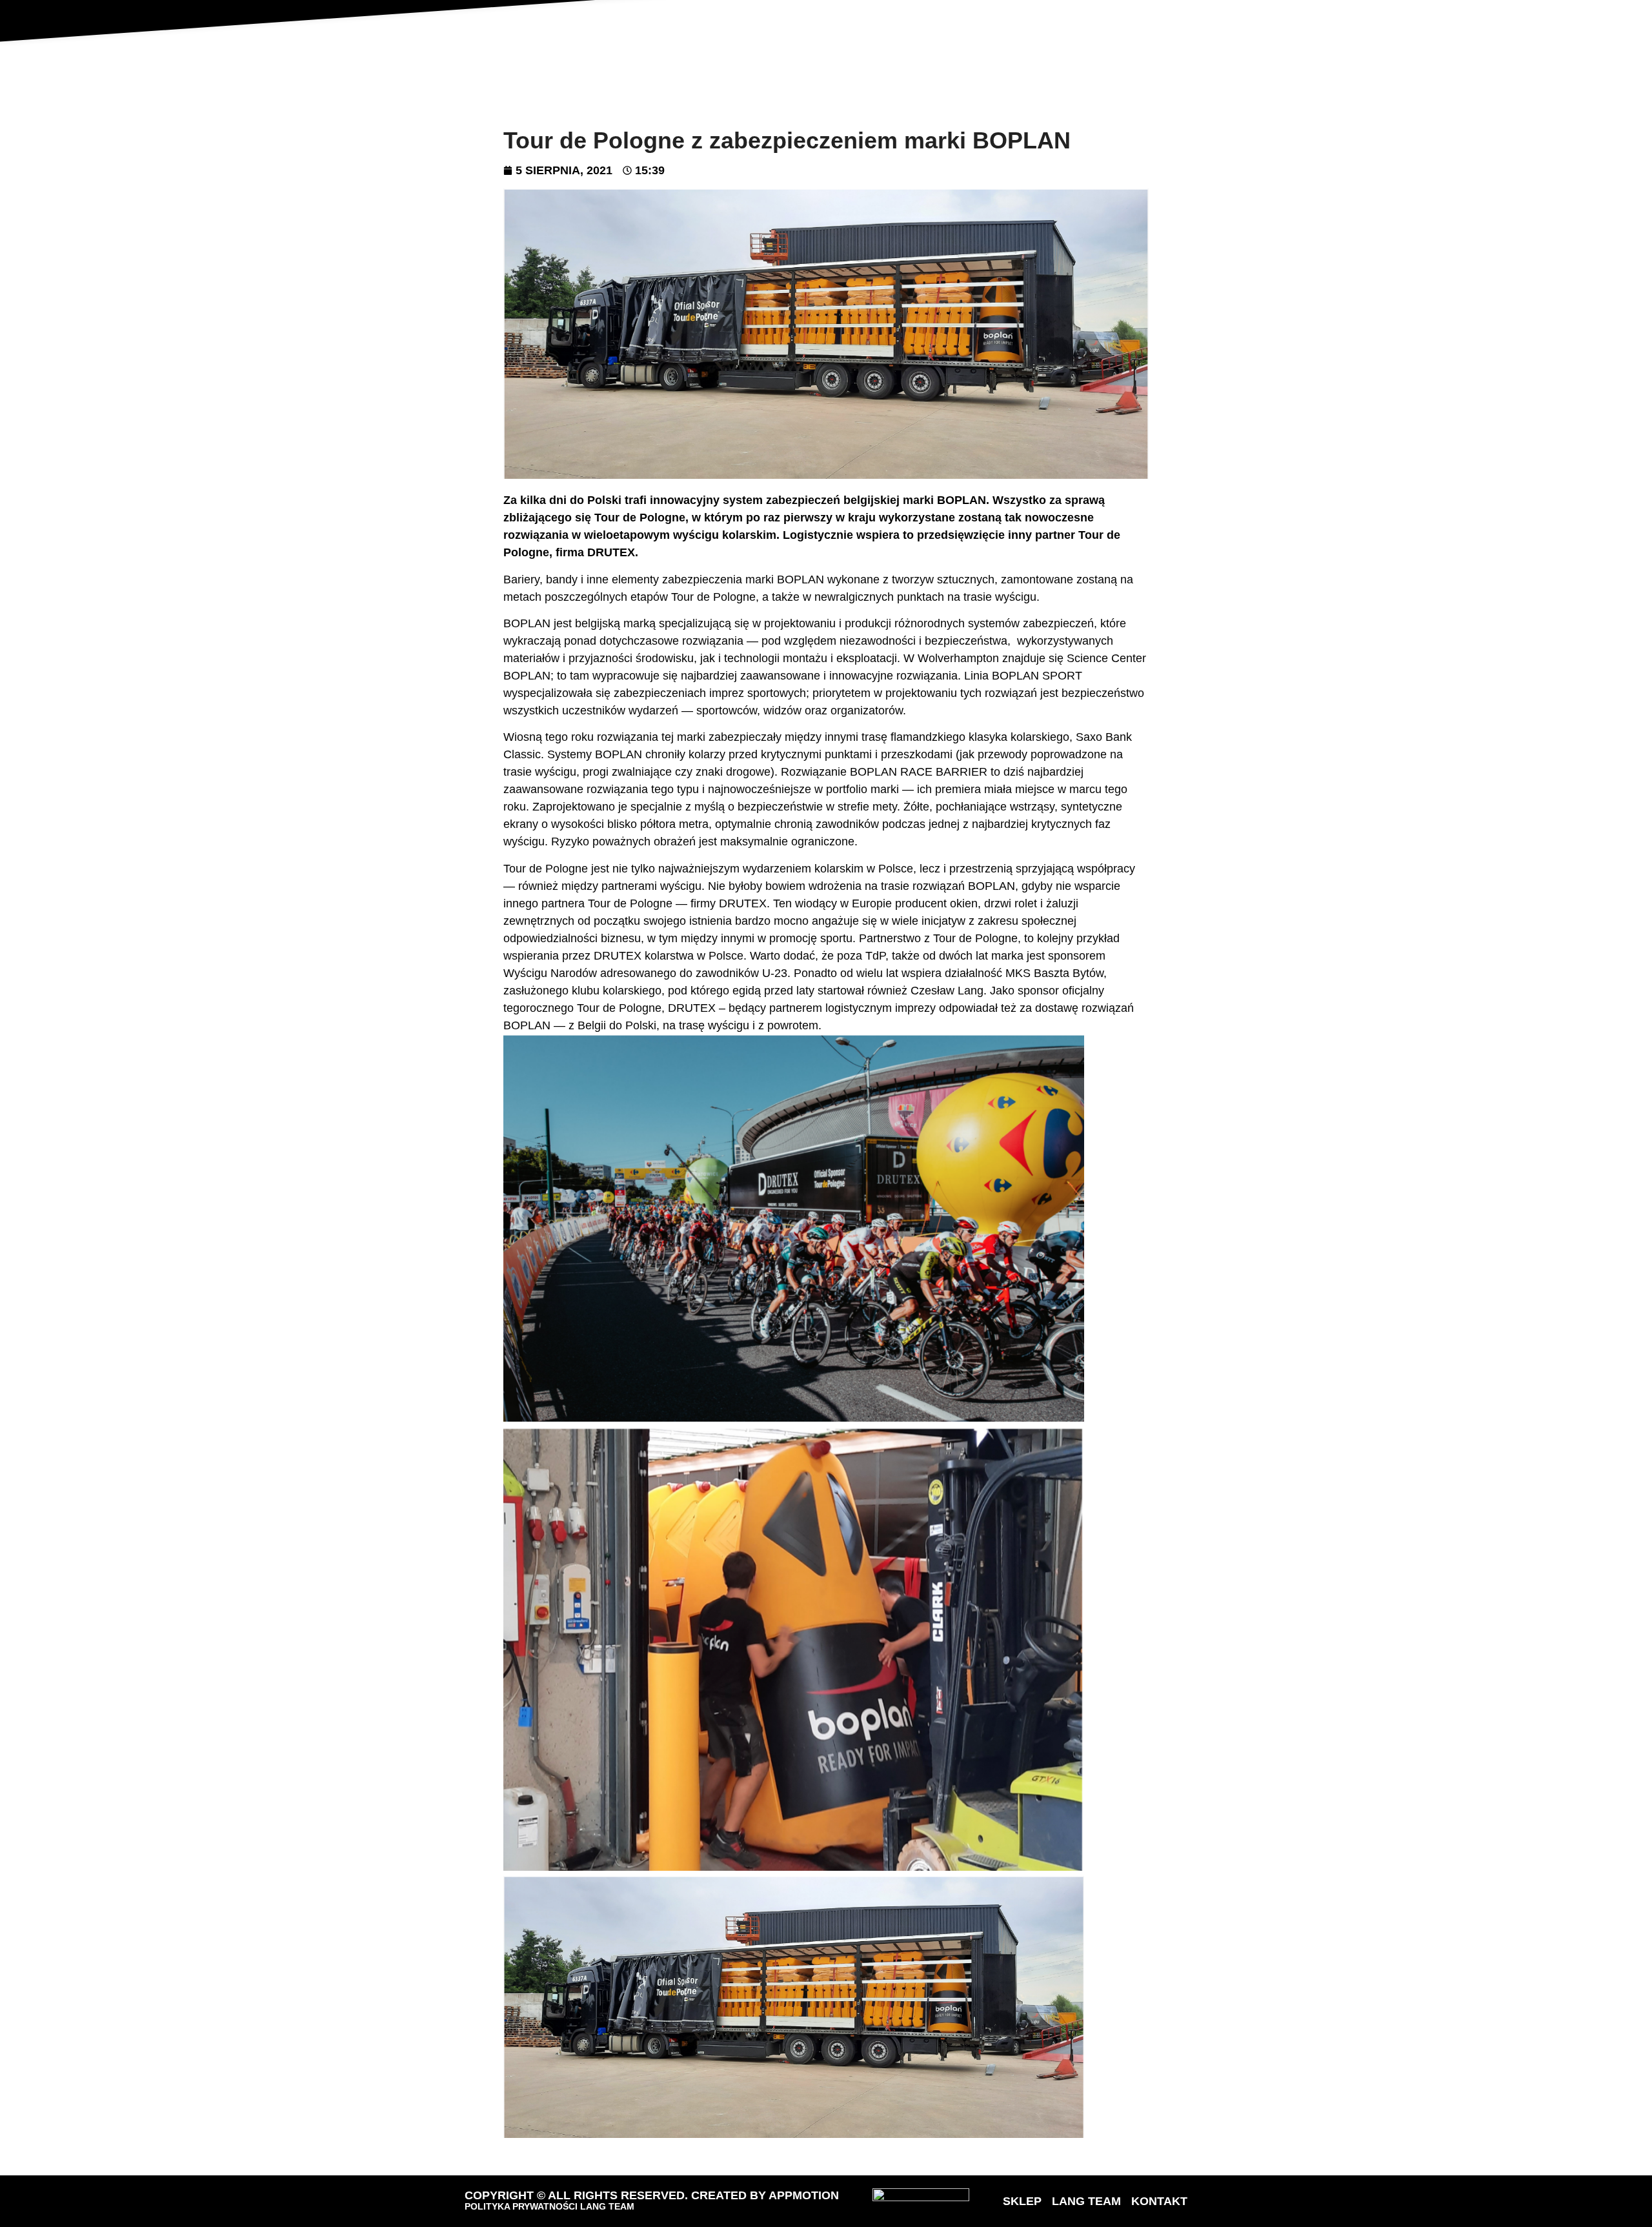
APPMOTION (804, 2195)
